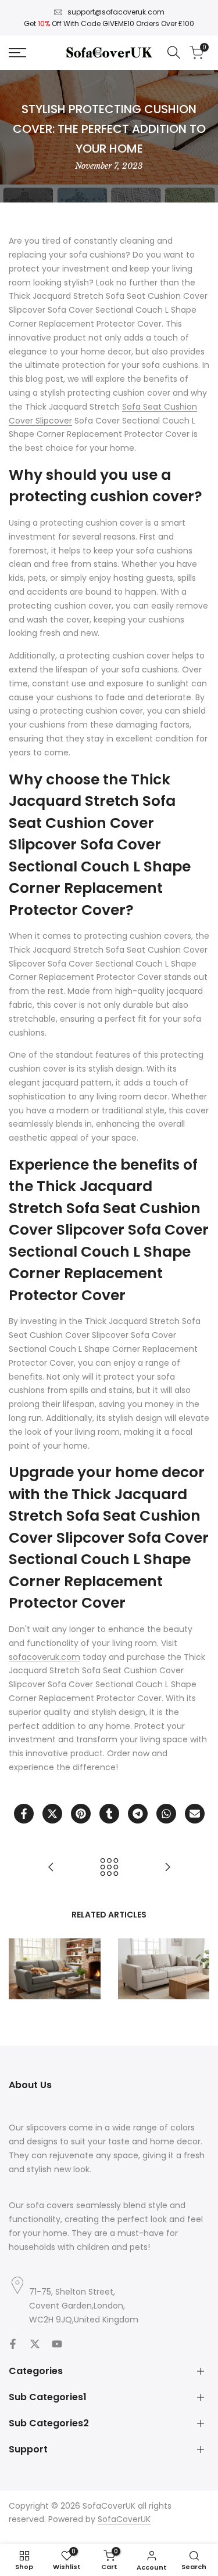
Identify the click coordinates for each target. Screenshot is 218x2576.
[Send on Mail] (195, 1814)
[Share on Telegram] (138, 1814)
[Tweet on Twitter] (52, 1814)
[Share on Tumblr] (109, 1814)
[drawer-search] (174, 53)
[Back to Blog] (109, 1867)
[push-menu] (17, 53)
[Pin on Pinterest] (81, 1814)
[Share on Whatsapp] (166, 1814)
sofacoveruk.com (44, 1657)
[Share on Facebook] (24, 1814)
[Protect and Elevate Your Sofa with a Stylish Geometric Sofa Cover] (167, 1867)
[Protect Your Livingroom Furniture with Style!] (51, 1867)
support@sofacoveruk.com (116, 12)
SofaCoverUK (124, 2519)
